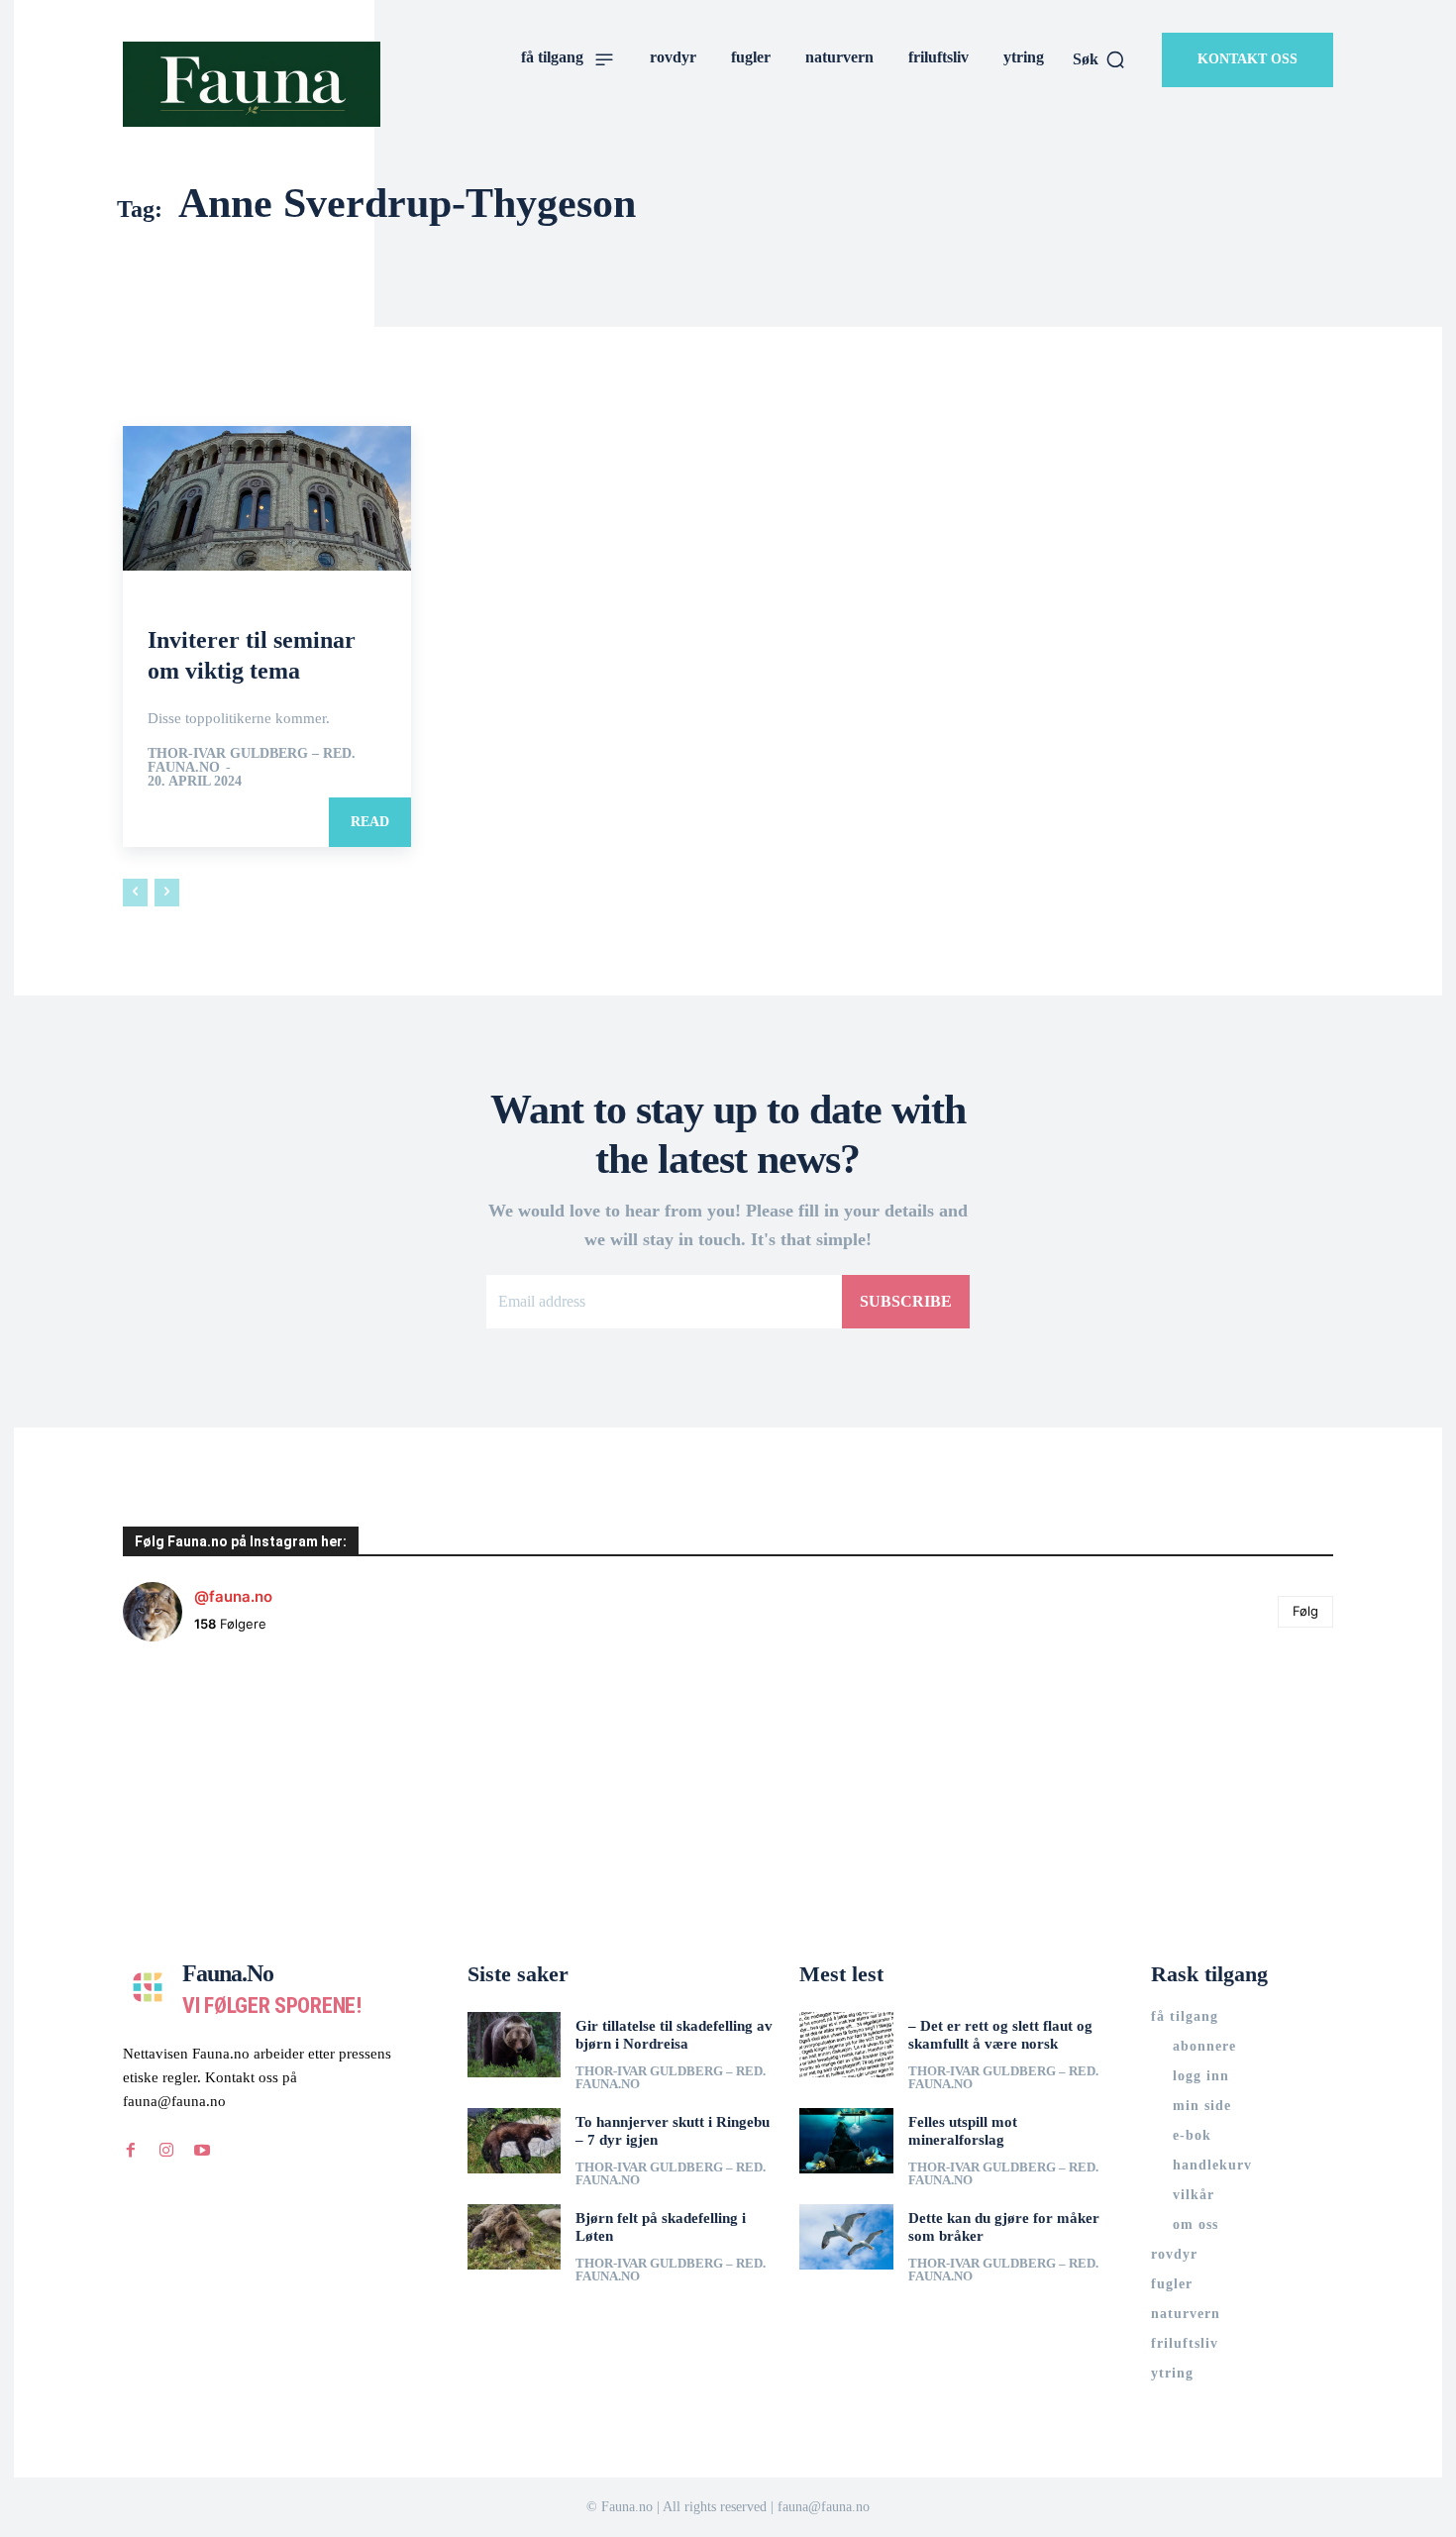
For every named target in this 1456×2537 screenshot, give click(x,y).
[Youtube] (202, 2151)
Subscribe (906, 1301)
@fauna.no (233, 1596)
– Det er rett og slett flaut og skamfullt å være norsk (1000, 2035)
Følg (1305, 1611)
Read (370, 822)
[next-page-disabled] (167, 893)
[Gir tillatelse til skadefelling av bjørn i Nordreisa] (515, 2045)
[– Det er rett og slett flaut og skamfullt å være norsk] (846, 2045)
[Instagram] (166, 2151)
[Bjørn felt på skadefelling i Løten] (515, 2237)
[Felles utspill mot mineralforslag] (846, 2141)
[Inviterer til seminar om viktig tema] (267, 498)
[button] (1099, 59)
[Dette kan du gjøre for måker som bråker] (846, 2237)
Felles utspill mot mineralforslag (963, 2131)
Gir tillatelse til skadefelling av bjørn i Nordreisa (674, 2035)
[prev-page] (135, 893)
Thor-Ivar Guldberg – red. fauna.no (252, 760)
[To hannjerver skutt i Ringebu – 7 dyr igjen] (515, 2141)
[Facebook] (131, 2151)
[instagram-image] (224, 1758)
